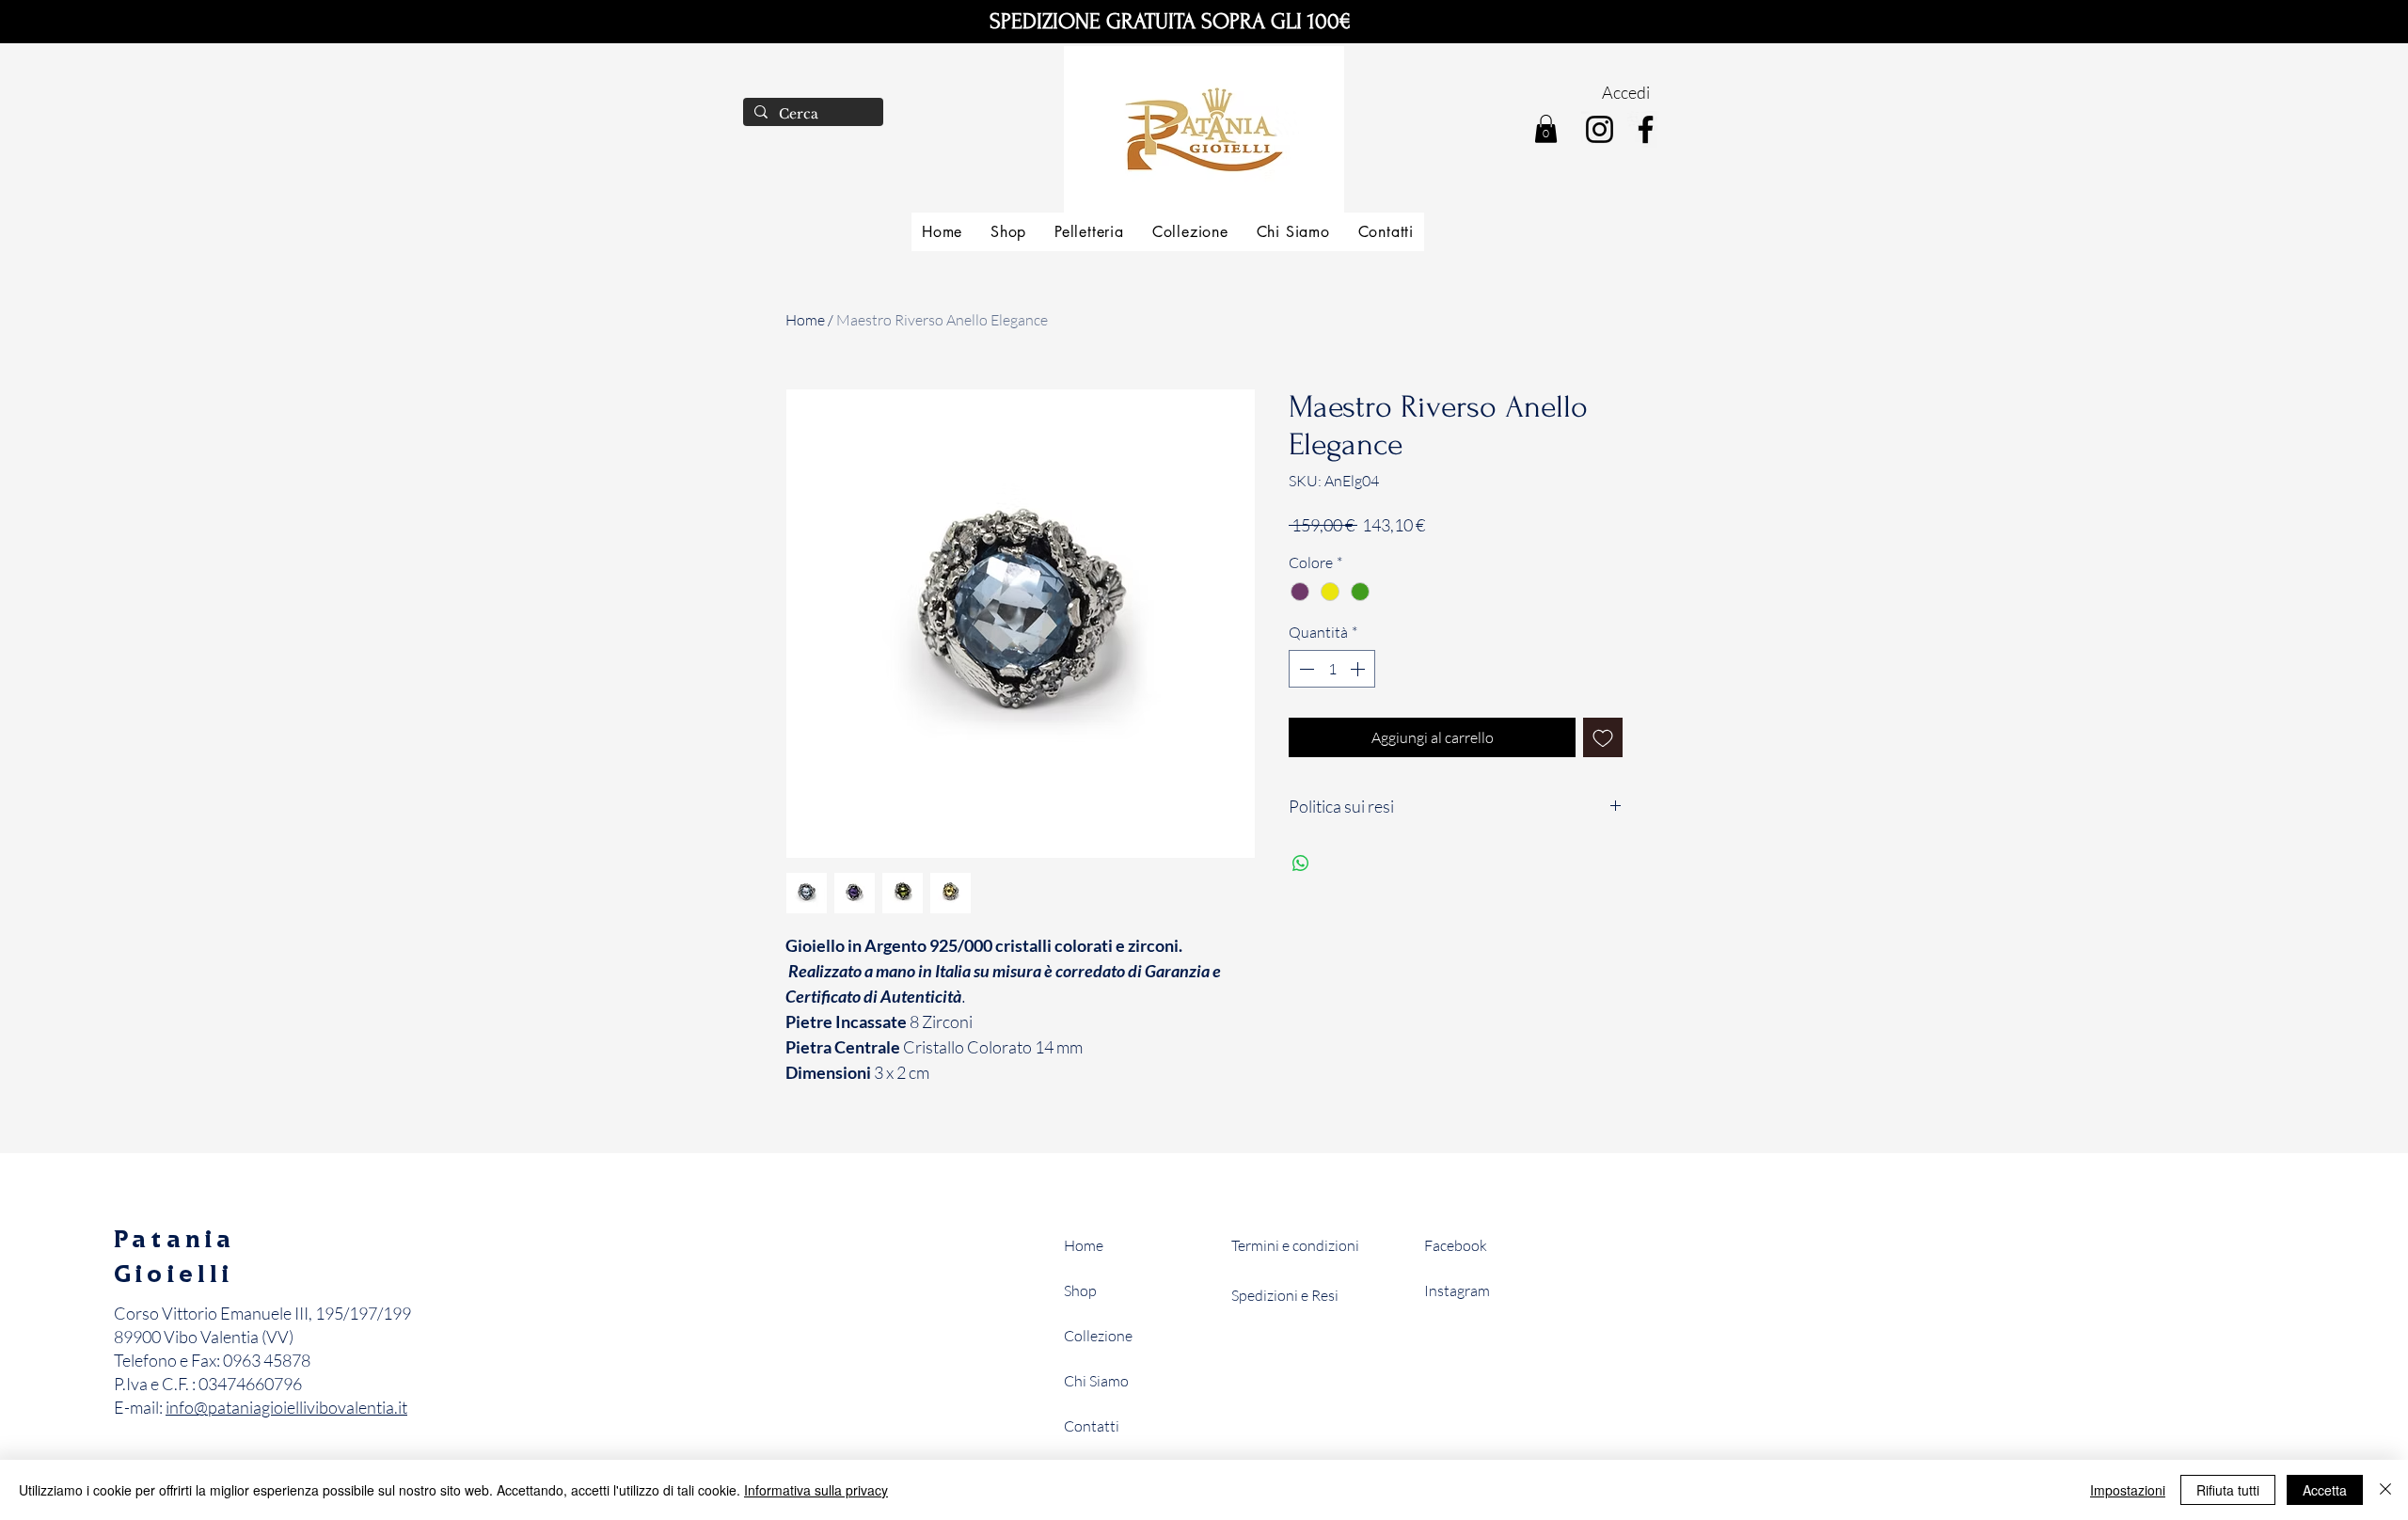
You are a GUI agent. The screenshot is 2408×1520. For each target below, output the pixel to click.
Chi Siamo (1096, 1381)
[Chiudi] (2385, 1490)
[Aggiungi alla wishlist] (1603, 737)
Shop (1080, 1290)
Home (805, 320)
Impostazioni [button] (2128, 1490)
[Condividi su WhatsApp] (1301, 863)
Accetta (2325, 1490)
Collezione (1098, 1336)
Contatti (1092, 1426)
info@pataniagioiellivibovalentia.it (286, 1407)
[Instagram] (1600, 129)
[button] (1546, 129)
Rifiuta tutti (2228, 1490)
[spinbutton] (1332, 669)
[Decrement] (1305, 669)
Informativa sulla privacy (816, 1490)
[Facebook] (1646, 129)
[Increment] (1359, 669)
